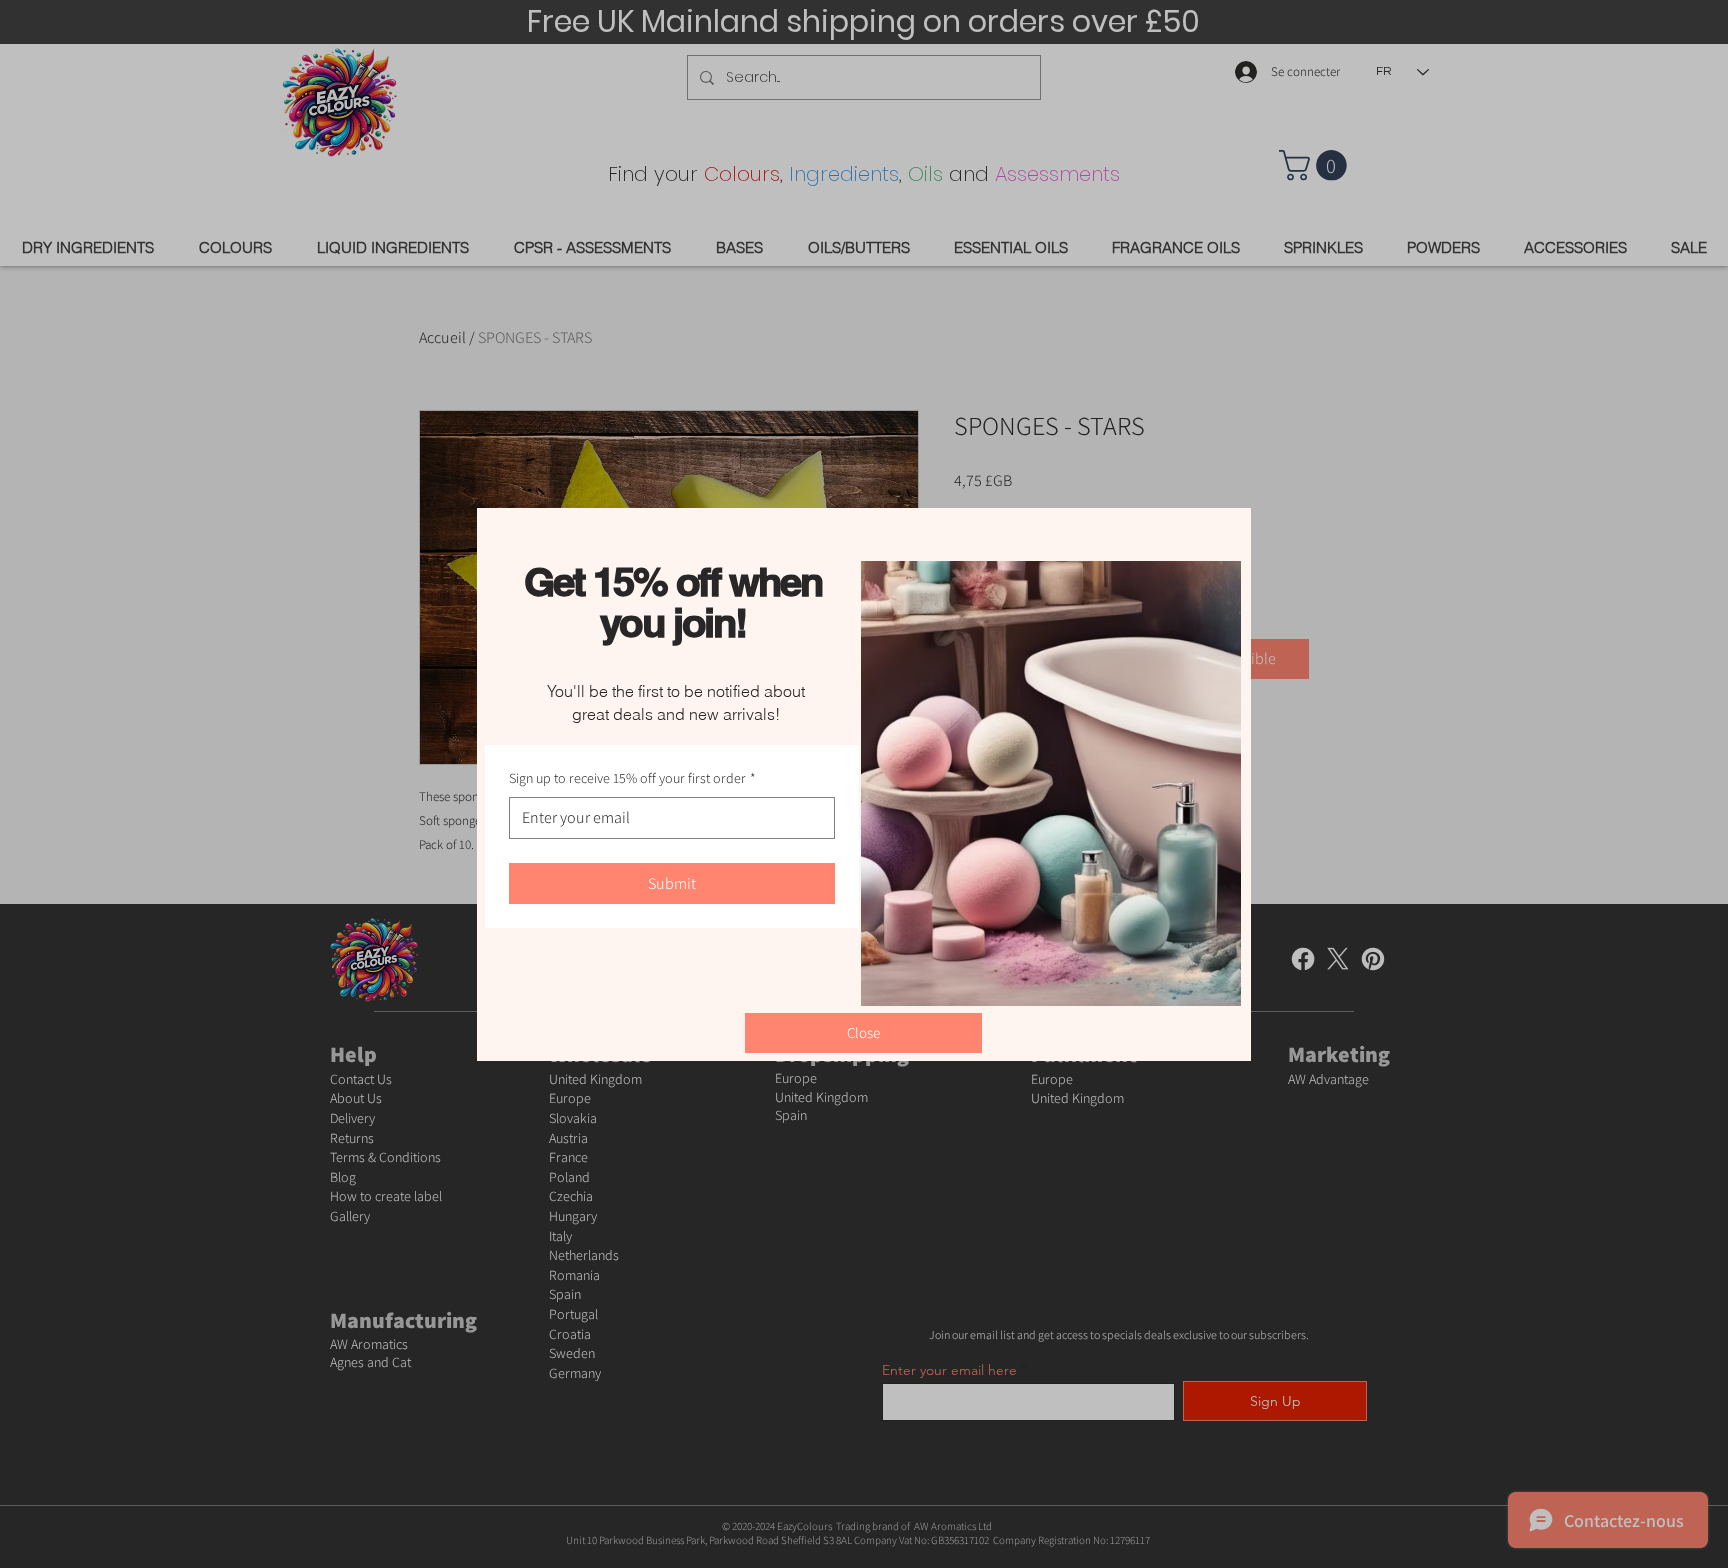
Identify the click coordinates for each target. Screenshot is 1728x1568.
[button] (863, 1033)
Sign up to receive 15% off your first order (632, 778)
